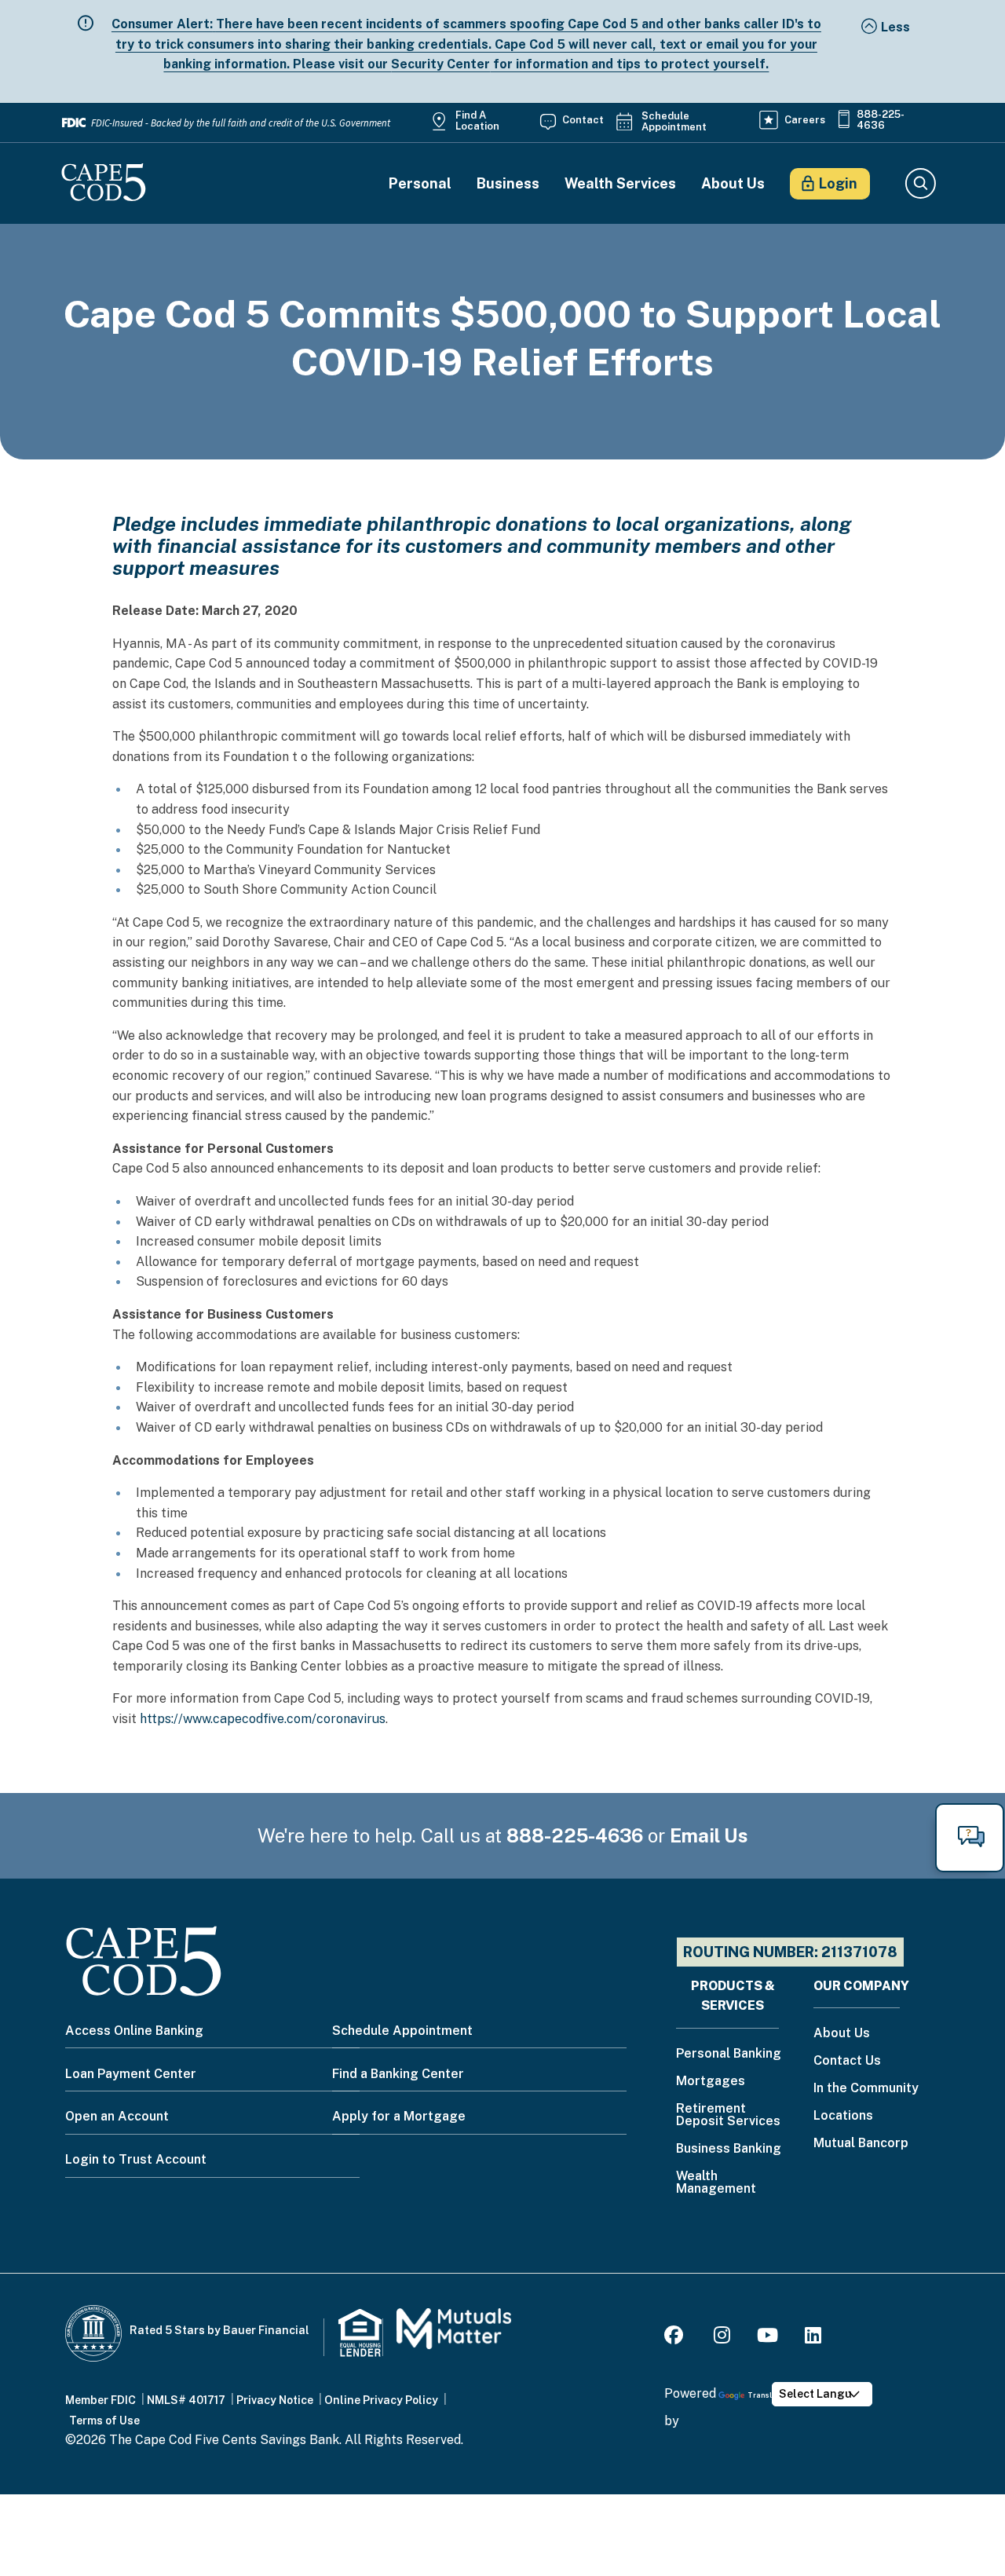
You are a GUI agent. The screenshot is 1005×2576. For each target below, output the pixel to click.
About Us (733, 184)
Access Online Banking (134, 2031)
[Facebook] (676, 2338)
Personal (420, 184)
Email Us (709, 1835)
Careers (805, 120)
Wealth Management (716, 2183)
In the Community (866, 2089)
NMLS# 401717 (186, 2400)
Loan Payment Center (131, 2074)
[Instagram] (722, 2338)
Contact (583, 120)
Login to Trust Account (136, 2159)
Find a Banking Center (398, 2074)
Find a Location (477, 121)
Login (838, 183)
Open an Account (117, 2116)
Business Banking (729, 2149)
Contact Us (847, 2061)
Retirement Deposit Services (728, 2115)
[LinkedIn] (813, 2338)
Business (508, 184)
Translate (766, 2395)
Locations (843, 2116)
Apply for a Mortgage (399, 2116)
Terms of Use (104, 2420)
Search (920, 184)
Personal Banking (729, 2054)
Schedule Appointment (674, 122)
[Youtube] (767, 2338)
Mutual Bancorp (861, 2144)
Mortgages (711, 2082)
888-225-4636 (881, 120)
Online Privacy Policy (381, 2400)
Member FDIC (100, 2400)
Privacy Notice (275, 2400)
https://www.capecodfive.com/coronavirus (263, 1719)
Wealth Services (620, 184)
